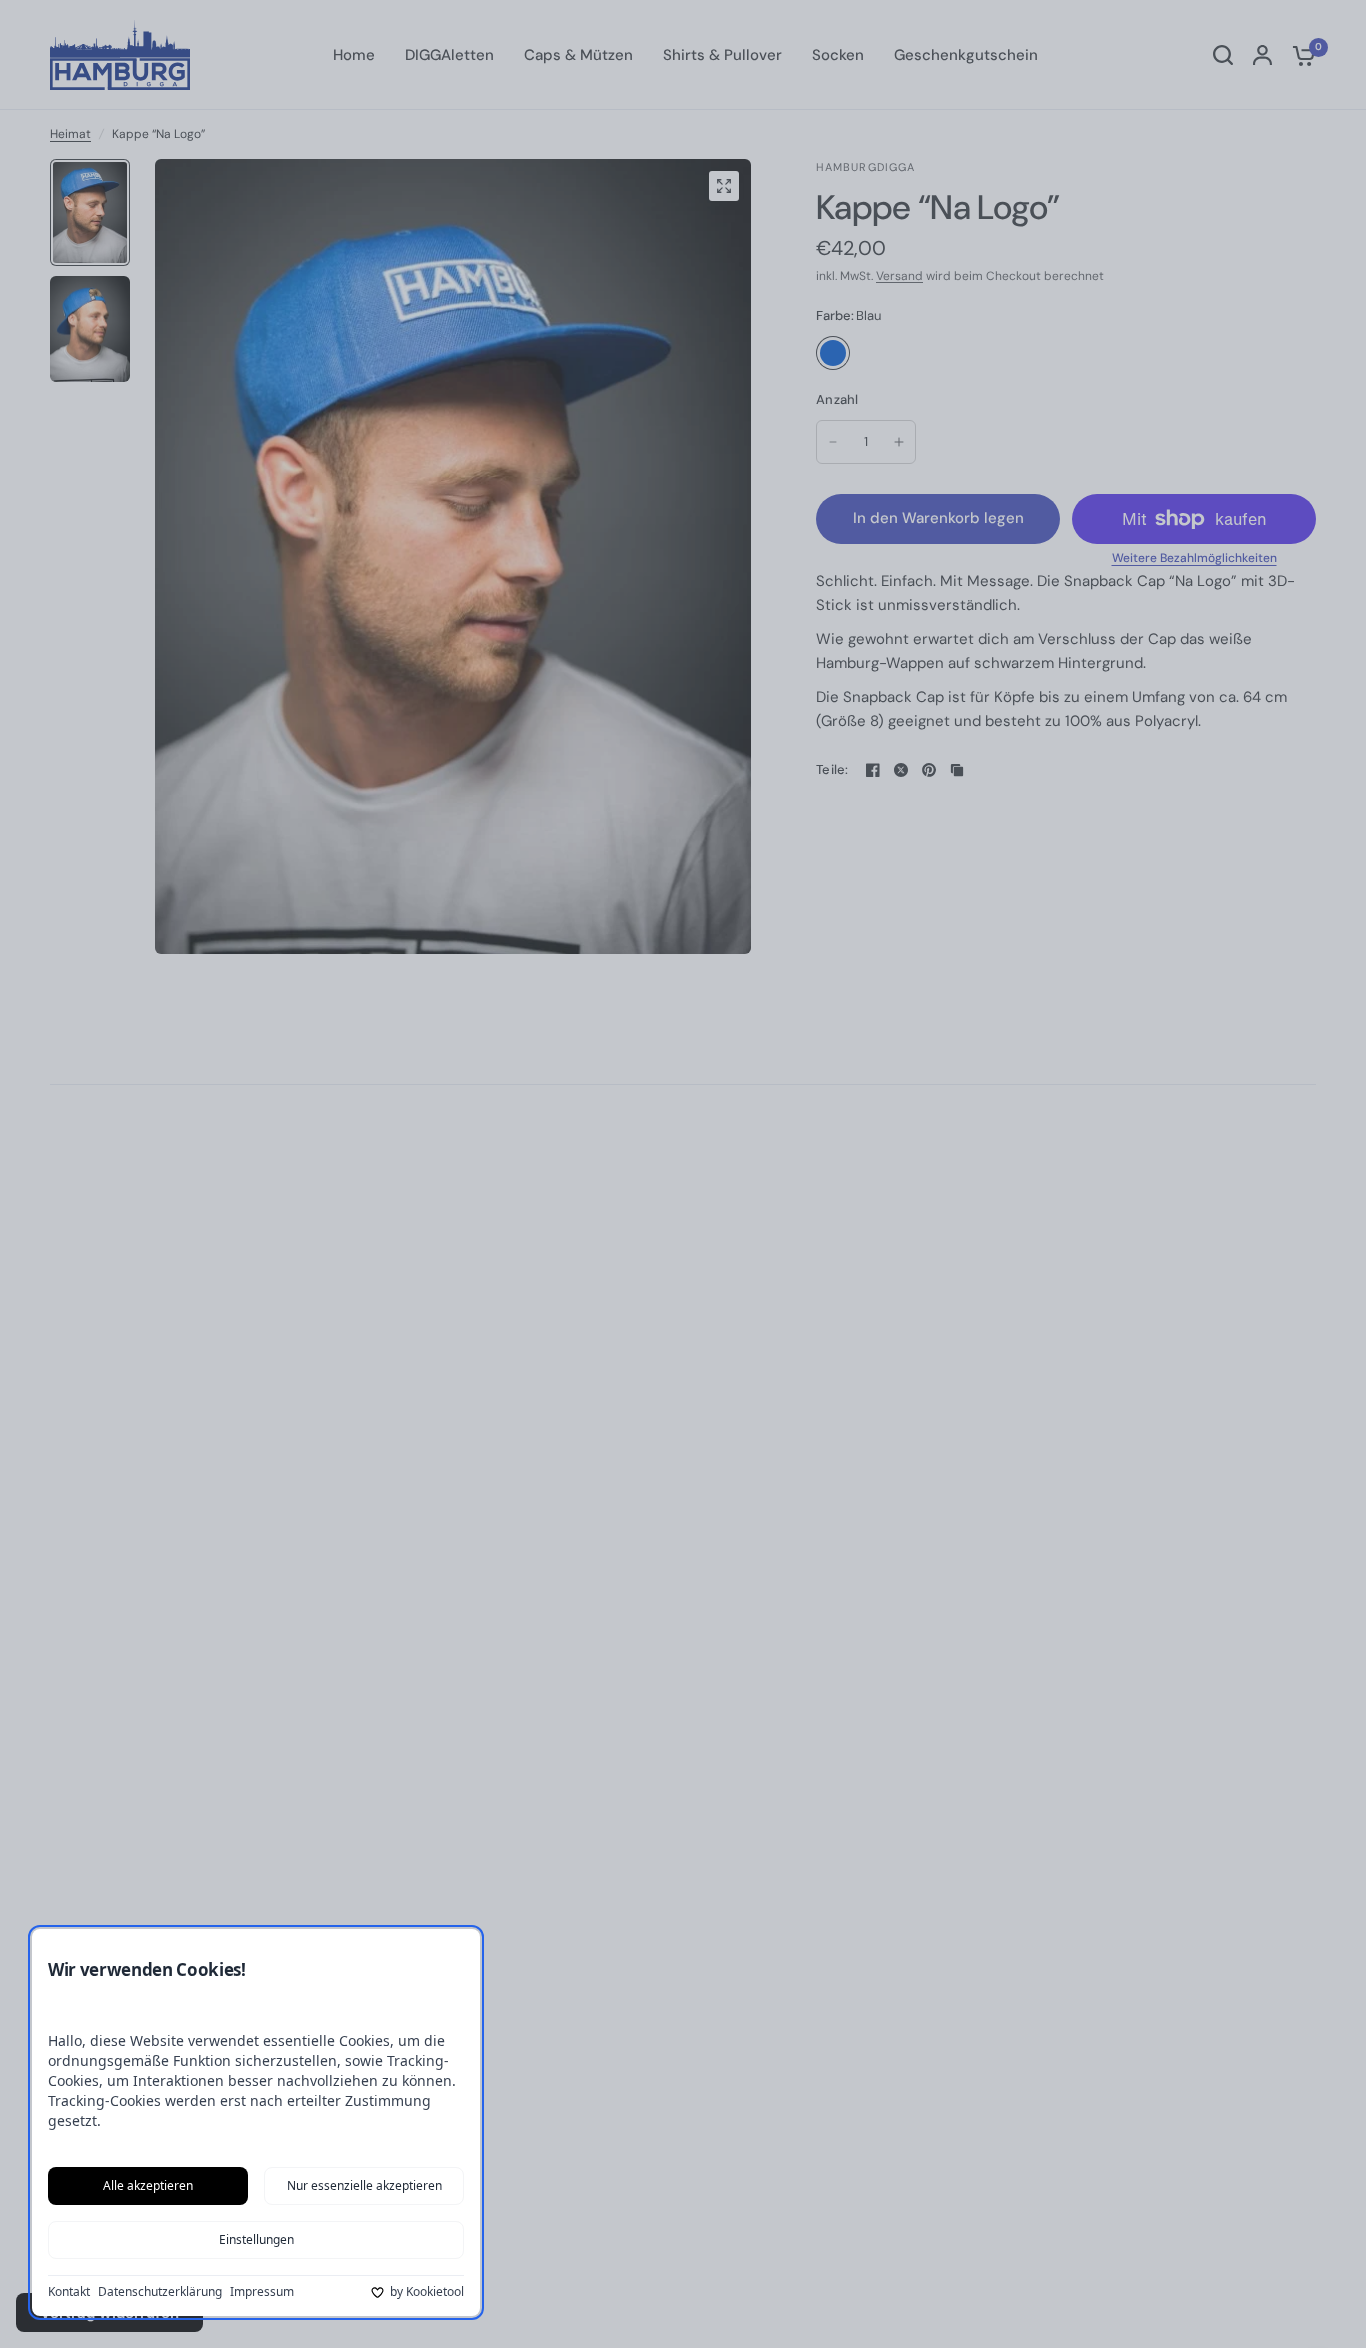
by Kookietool (427, 2292)
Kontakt (69, 2292)
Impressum (262, 2292)
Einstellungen (256, 2239)
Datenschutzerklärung (160, 2292)
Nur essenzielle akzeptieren (364, 2185)
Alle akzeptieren (148, 2185)
